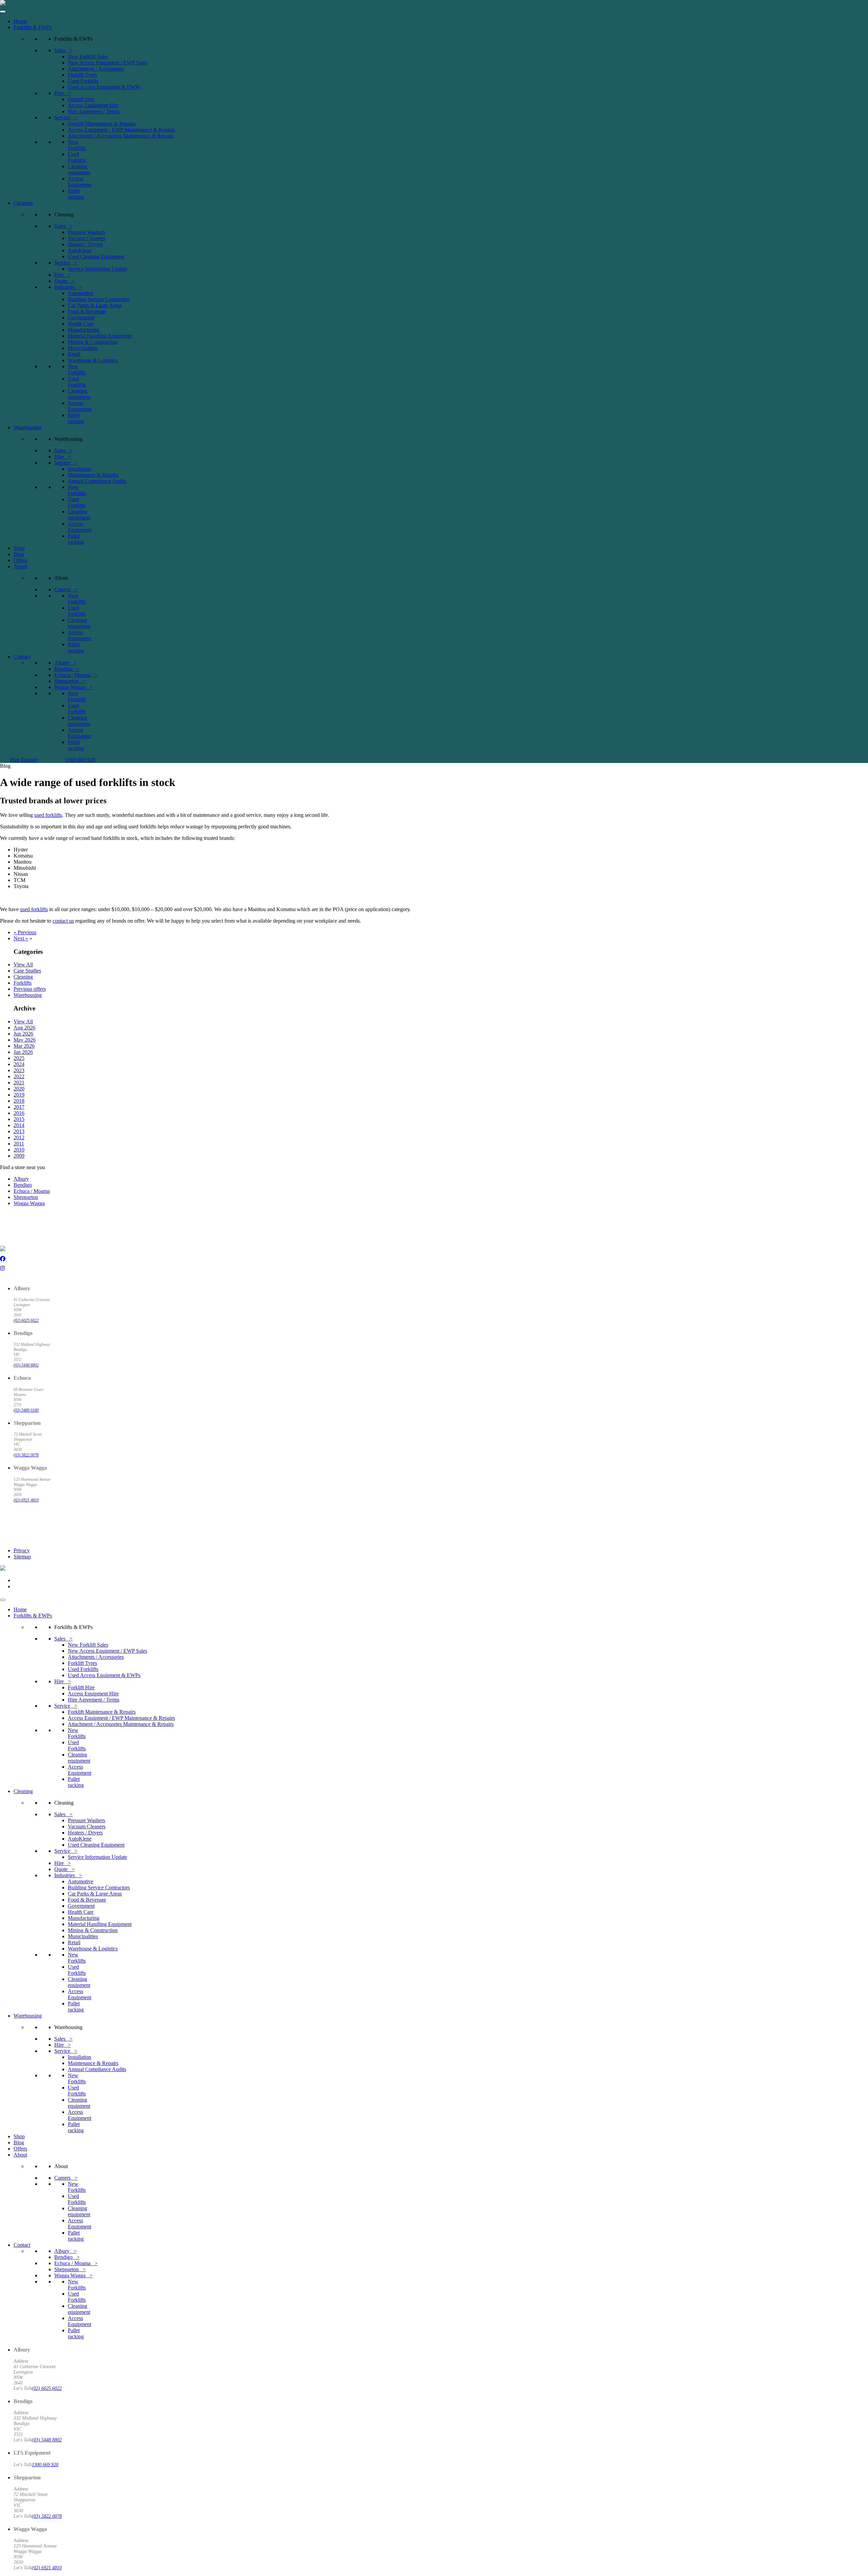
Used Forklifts (83, 81)
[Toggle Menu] (3, 12)
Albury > (65, 663)
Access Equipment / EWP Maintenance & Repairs (121, 130)
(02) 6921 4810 (26, 1500)
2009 (19, 1156)
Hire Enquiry (24, 760)
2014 (19, 1125)
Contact (22, 657)
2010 (19, 1150)
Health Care (81, 324)
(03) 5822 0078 (26, 1455)
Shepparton (26, 1197)
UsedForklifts (77, 157)
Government (81, 318)
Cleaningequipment (79, 169)
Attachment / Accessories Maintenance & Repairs (121, 136)
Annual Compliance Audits (97, 481)
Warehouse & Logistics (93, 360)
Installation (80, 469)
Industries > (68, 287)
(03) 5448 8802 (26, 1365)
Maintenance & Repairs (93, 475)
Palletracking (76, 194)
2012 (19, 1137)
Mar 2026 (24, 1046)
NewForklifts (77, 145)
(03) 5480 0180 (26, 1410)
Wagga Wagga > (73, 687)
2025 (19, 1058)
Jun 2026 (23, 1034)
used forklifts (48, 815)
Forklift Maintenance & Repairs (102, 124)
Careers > (66, 589)
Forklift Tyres (82, 75)
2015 (19, 1119)
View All (23, 965)
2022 (19, 1076)
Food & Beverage (87, 311)
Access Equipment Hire (93, 105)
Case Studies (27, 971)
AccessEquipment (80, 182)
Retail (74, 354)
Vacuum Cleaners (87, 238)
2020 (19, 1089)
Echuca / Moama (32, 1191)
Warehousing (28, 427)
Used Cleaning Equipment (96, 257)
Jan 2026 (23, 1052)
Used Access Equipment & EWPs (104, 87)
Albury (21, 1179)
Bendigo (23, 1185)
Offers (20, 560)
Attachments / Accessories (96, 69)
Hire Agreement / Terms (94, 111)
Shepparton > (70, 681)
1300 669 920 (80, 760)
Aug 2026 (24, 1028)
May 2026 (25, 1040)
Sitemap (22, 1557)
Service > (66, 117)
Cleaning (23, 203)
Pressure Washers (86, 232)
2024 (19, 1064)
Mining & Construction (93, 342)
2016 (19, 1113)
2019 (19, 1095)
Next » (21, 938)
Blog (19, 554)
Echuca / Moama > (76, 675)
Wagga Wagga (29, 1203)
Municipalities (83, 348)
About (20, 566)
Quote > (64, 281)
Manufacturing (84, 330)
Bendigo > (67, 669)
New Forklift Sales (88, 56)
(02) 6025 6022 (26, 1320)
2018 (19, 1101)
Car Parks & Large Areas (95, 305)
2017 (19, 1107)
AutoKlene (80, 250)
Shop (19, 548)
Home (20, 21)
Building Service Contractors (99, 299)
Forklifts (23, 983)
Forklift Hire (81, 99)
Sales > (63, 50)
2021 (19, 1083)
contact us (63, 921)
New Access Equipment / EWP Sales (107, 63)
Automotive (81, 293)
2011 (19, 1144)
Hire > (63, 93)
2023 (19, 1070)
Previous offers (30, 989)
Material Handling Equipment (100, 336)
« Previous (25, 932)
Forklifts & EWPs (33, 27)
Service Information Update (97, 269)
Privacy (22, 1550)
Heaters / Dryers (85, 244)
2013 (19, 1131)
